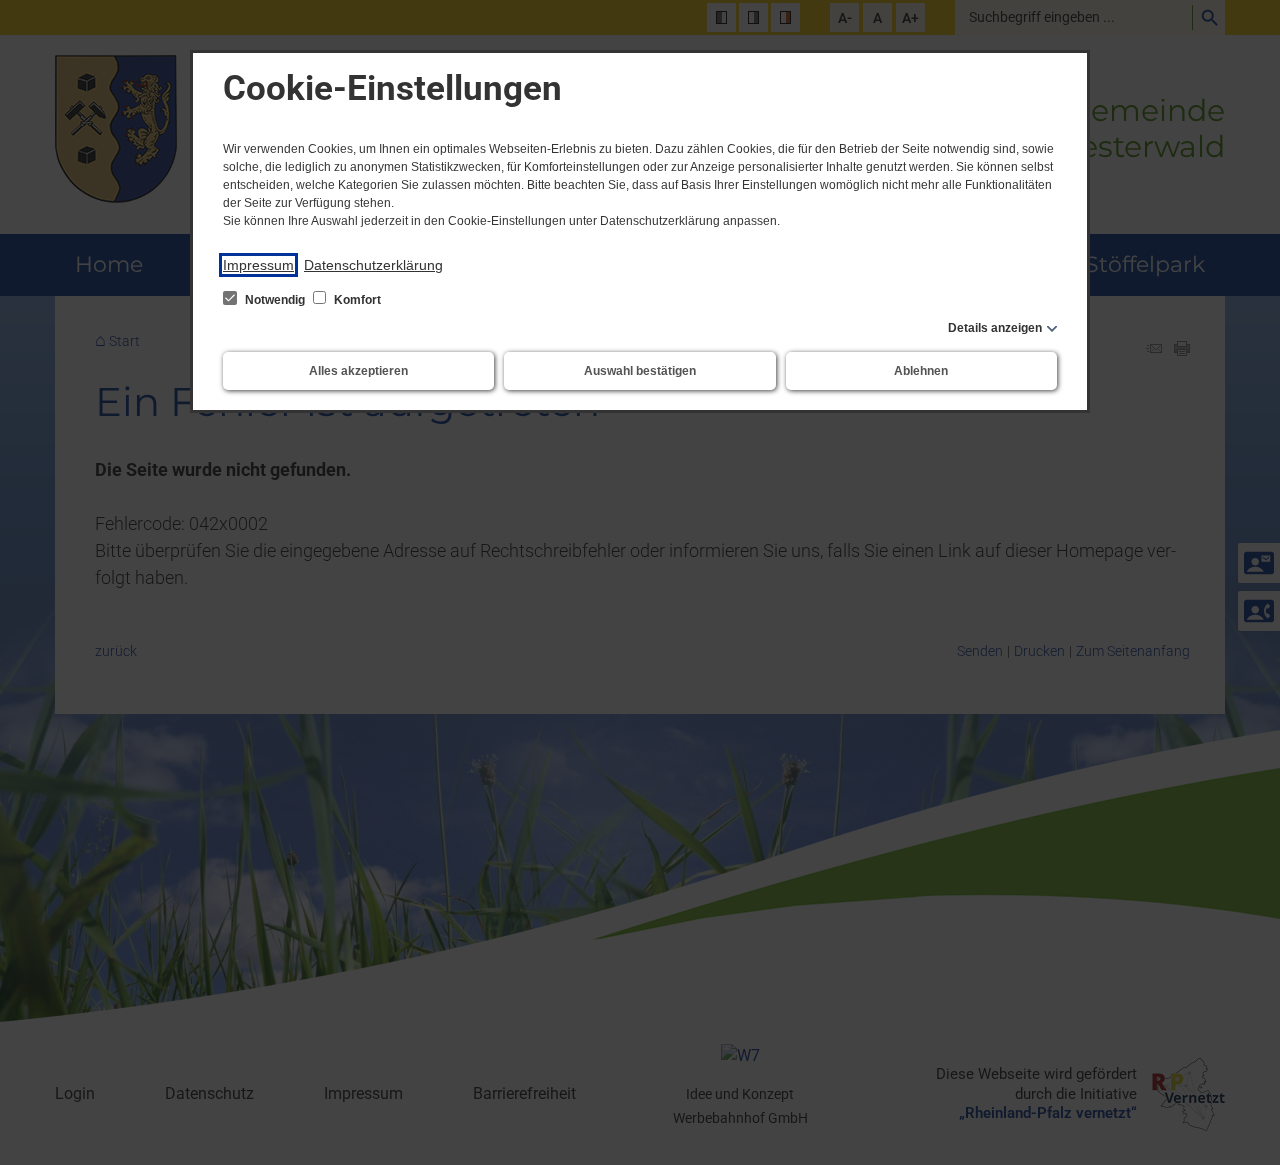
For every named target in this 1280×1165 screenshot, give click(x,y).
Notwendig (275, 300)
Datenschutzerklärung (373, 265)
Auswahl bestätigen (640, 371)
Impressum (258, 265)
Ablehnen (921, 371)
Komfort (356, 300)
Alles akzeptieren (358, 371)
